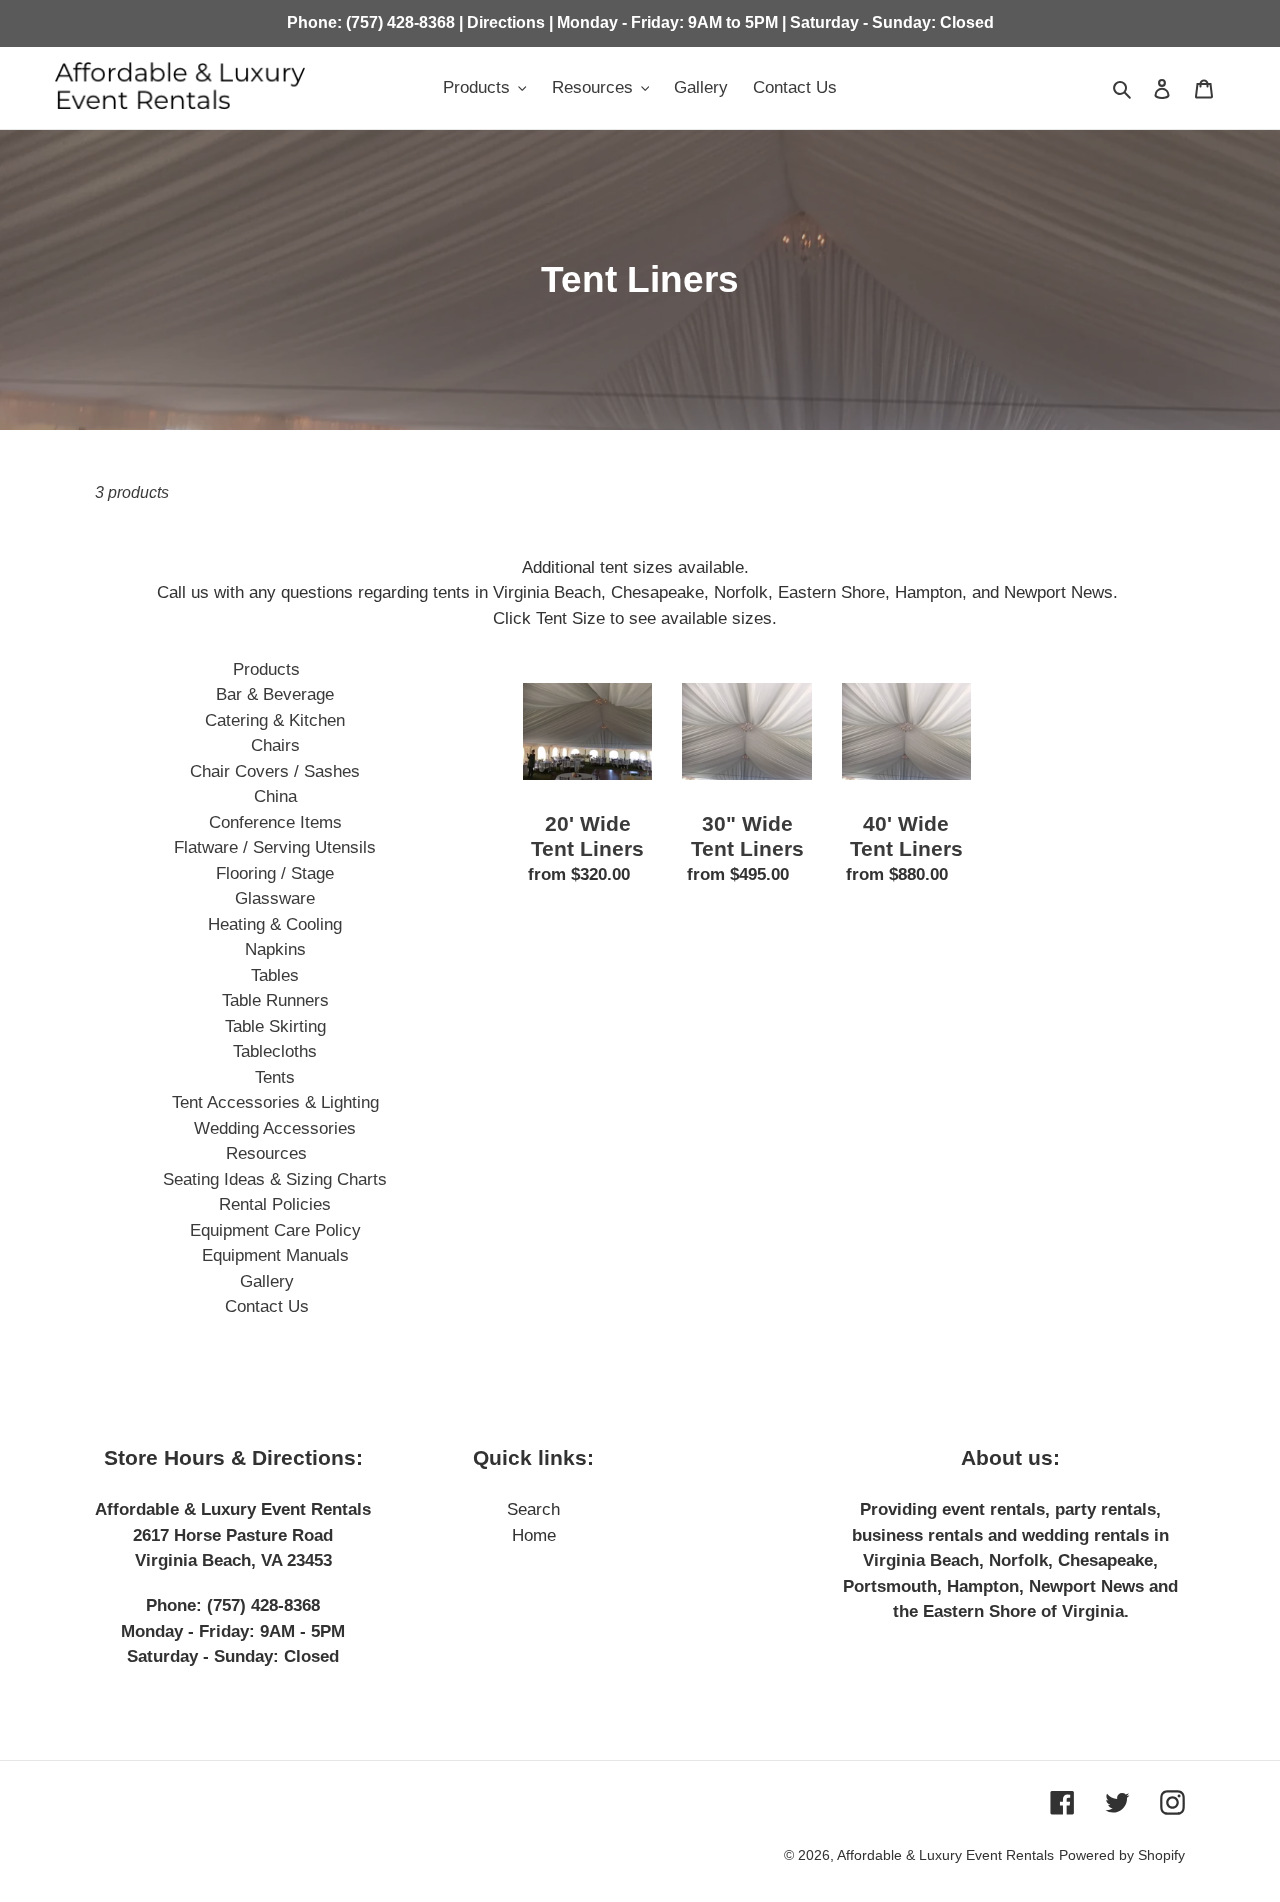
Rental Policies (275, 1204)
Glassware (275, 898)
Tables (275, 975)
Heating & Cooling (275, 924)
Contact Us (267, 1306)
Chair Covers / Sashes (275, 771)
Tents (275, 1077)
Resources (266, 1153)
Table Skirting (275, 1026)
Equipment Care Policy (275, 1230)
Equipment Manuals (275, 1255)
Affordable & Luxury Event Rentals (945, 1855)
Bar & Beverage (275, 694)
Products (266, 669)
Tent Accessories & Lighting (275, 1102)
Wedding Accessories (275, 1128)
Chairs (275, 745)
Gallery (267, 1281)
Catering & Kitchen (275, 720)
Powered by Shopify (1122, 1855)
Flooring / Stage (275, 873)
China (275, 796)
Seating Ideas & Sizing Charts (275, 1179)
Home (534, 1535)
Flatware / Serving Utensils (275, 847)
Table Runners (275, 1000)
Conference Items (275, 822)
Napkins (275, 949)
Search (533, 1509)
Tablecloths (275, 1051)
